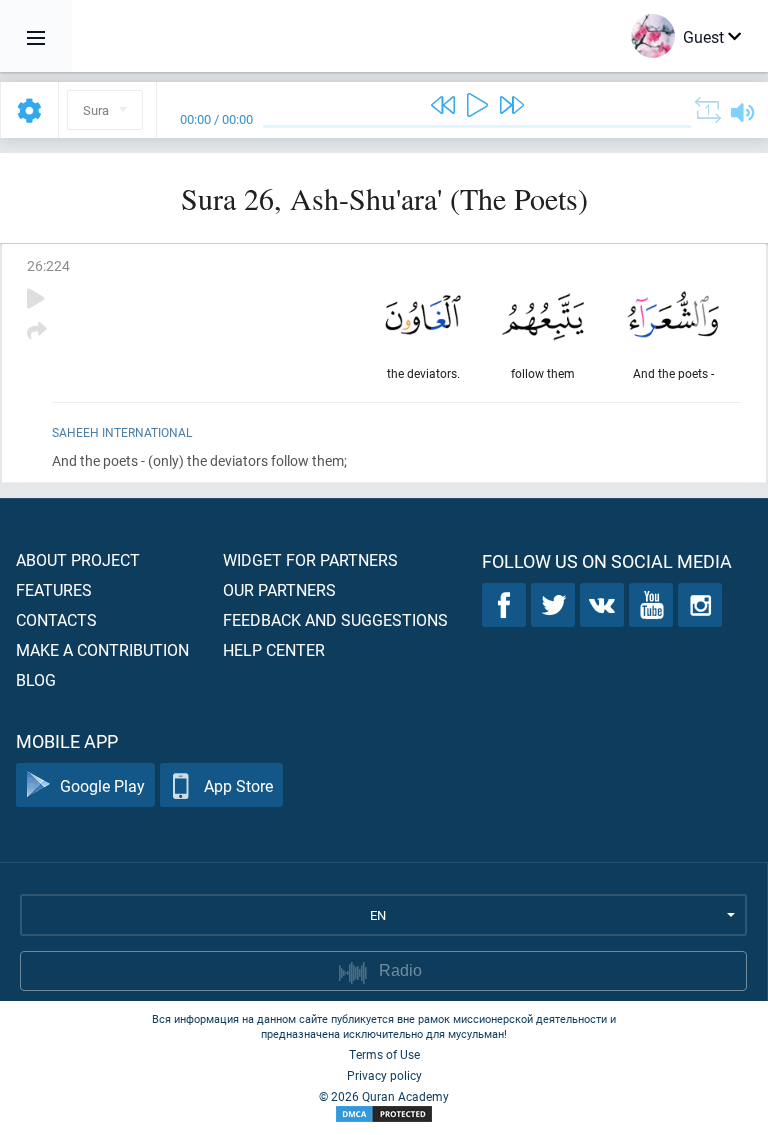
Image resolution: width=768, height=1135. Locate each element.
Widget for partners (310, 559)
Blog (36, 679)
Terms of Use (384, 1054)
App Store (238, 785)
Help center (274, 649)
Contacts (56, 619)
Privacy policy (384, 1075)
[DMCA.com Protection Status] (384, 1114)
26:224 (48, 265)
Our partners (279, 589)
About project (78, 559)
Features (54, 589)
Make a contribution (102, 649)
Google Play (102, 785)
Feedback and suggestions (335, 619)
